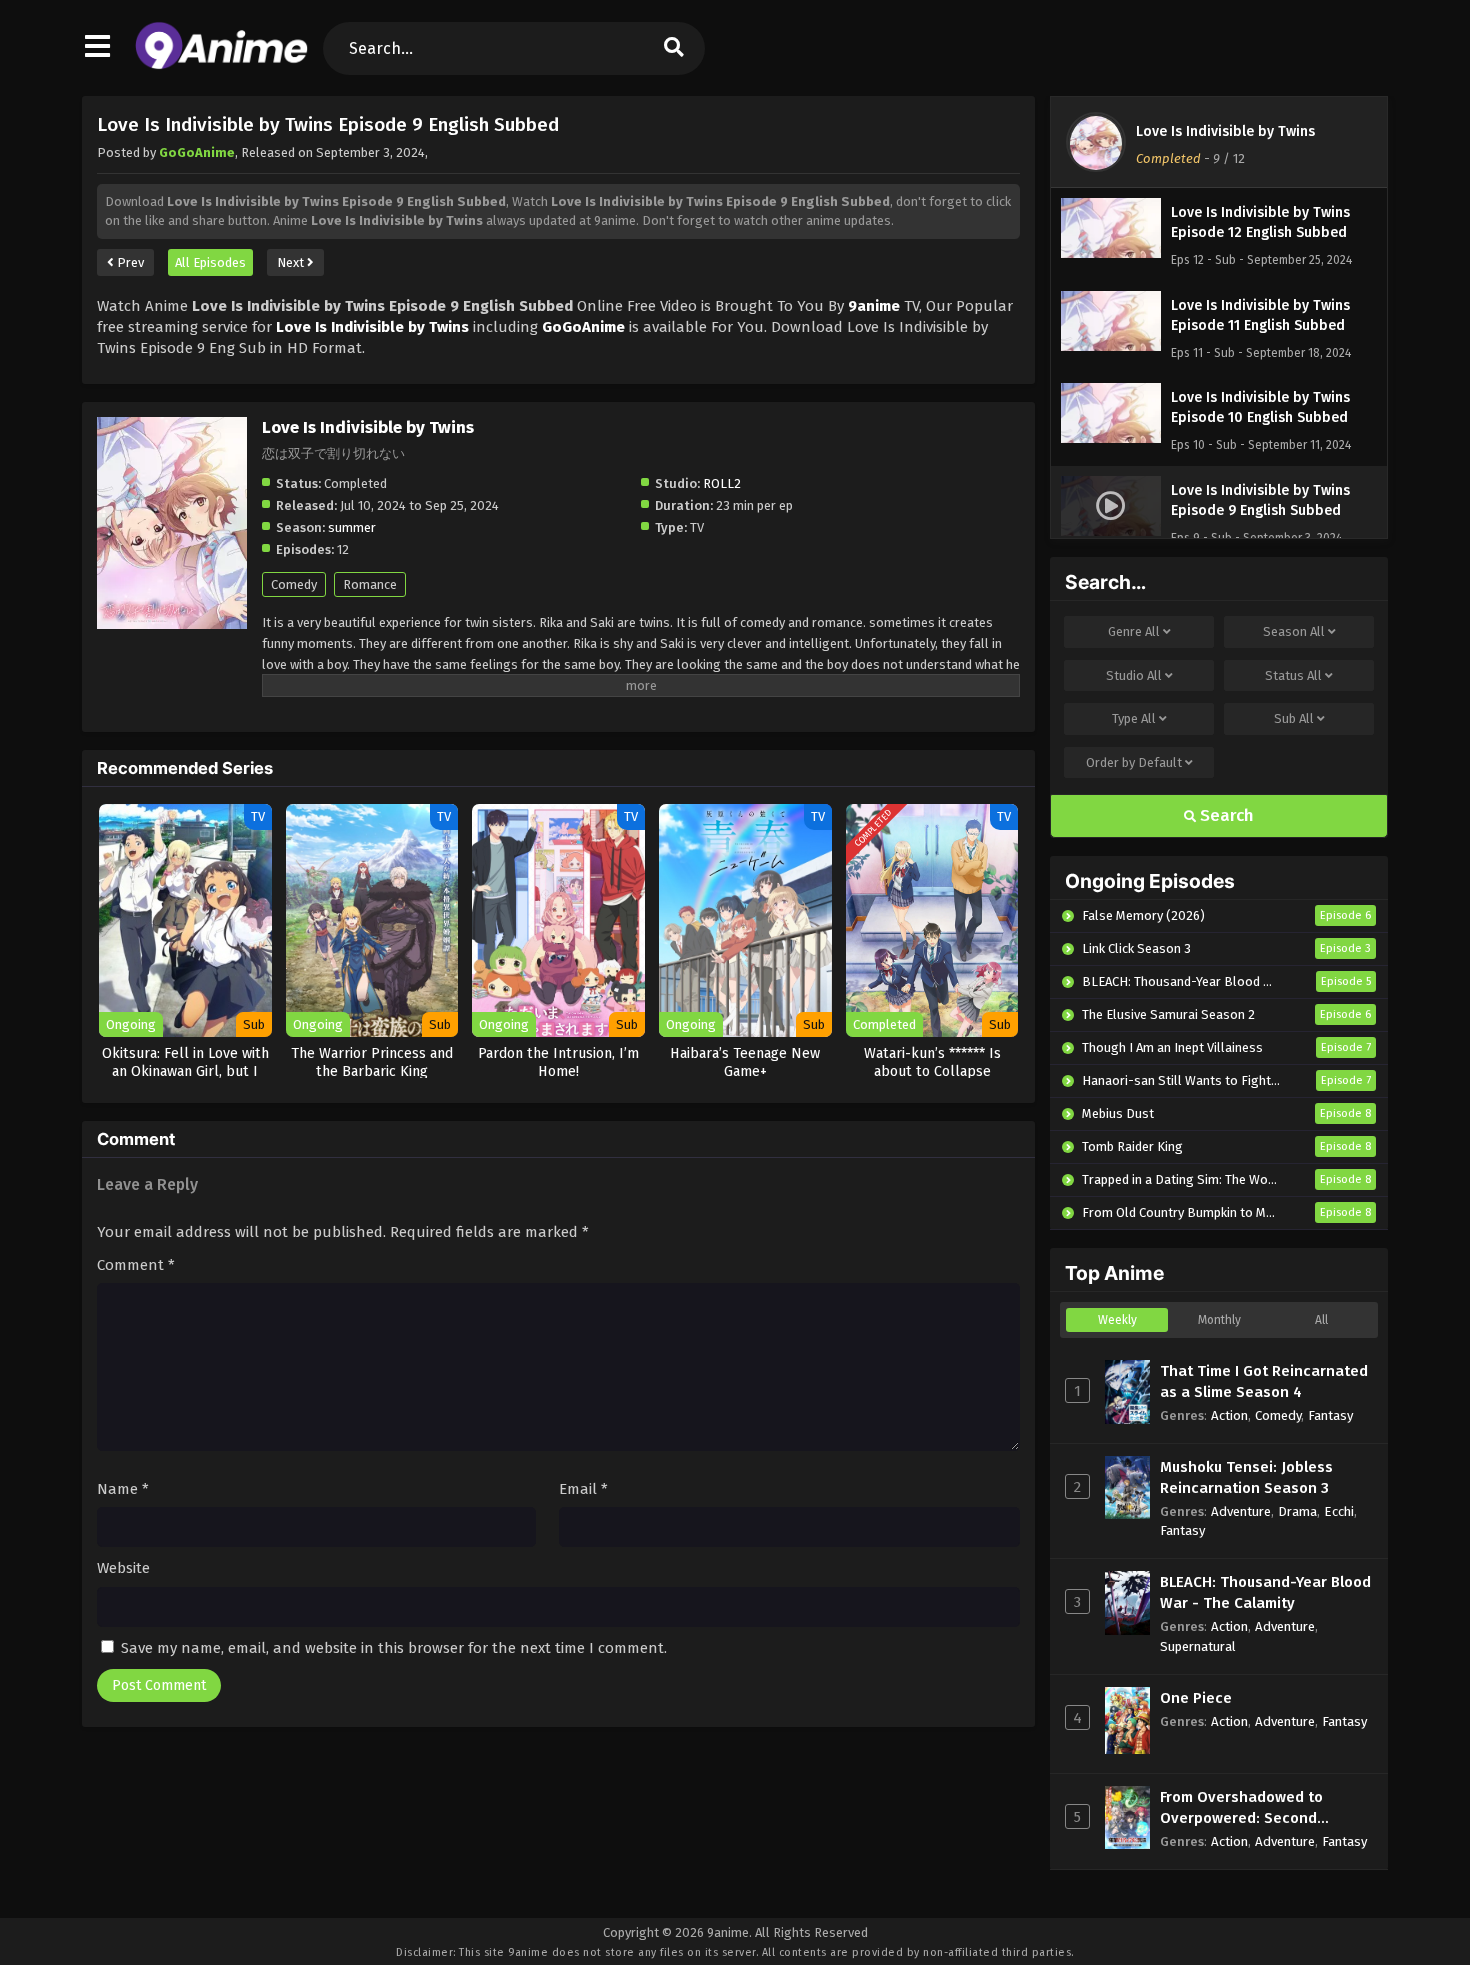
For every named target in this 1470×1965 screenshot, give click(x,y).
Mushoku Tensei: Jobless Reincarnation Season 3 (1246, 1477)
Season (1294, 631)
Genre (1134, 631)
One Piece (1196, 1698)
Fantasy (1330, 1415)
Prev (129, 262)
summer (352, 527)
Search (1225, 815)
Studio (1134, 675)
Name (123, 1489)
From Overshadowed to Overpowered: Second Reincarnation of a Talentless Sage (1265, 1808)
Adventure (1241, 1511)
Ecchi (1339, 1511)
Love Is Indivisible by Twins (1225, 131)
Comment (136, 1265)
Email (583, 1489)
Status (1293, 675)
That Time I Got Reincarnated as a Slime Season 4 (1264, 1381)
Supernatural (1198, 1646)
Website (123, 1568)
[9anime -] (221, 65)
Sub (1294, 718)
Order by (1134, 762)
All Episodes (210, 262)
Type (1134, 718)
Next (292, 262)
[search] (674, 48)
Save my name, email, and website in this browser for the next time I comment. (394, 1648)
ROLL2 (722, 483)
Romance (370, 584)
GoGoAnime (197, 152)
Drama (1297, 1511)
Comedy (294, 584)
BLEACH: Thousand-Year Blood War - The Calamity (1265, 1592)
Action (1229, 1415)
